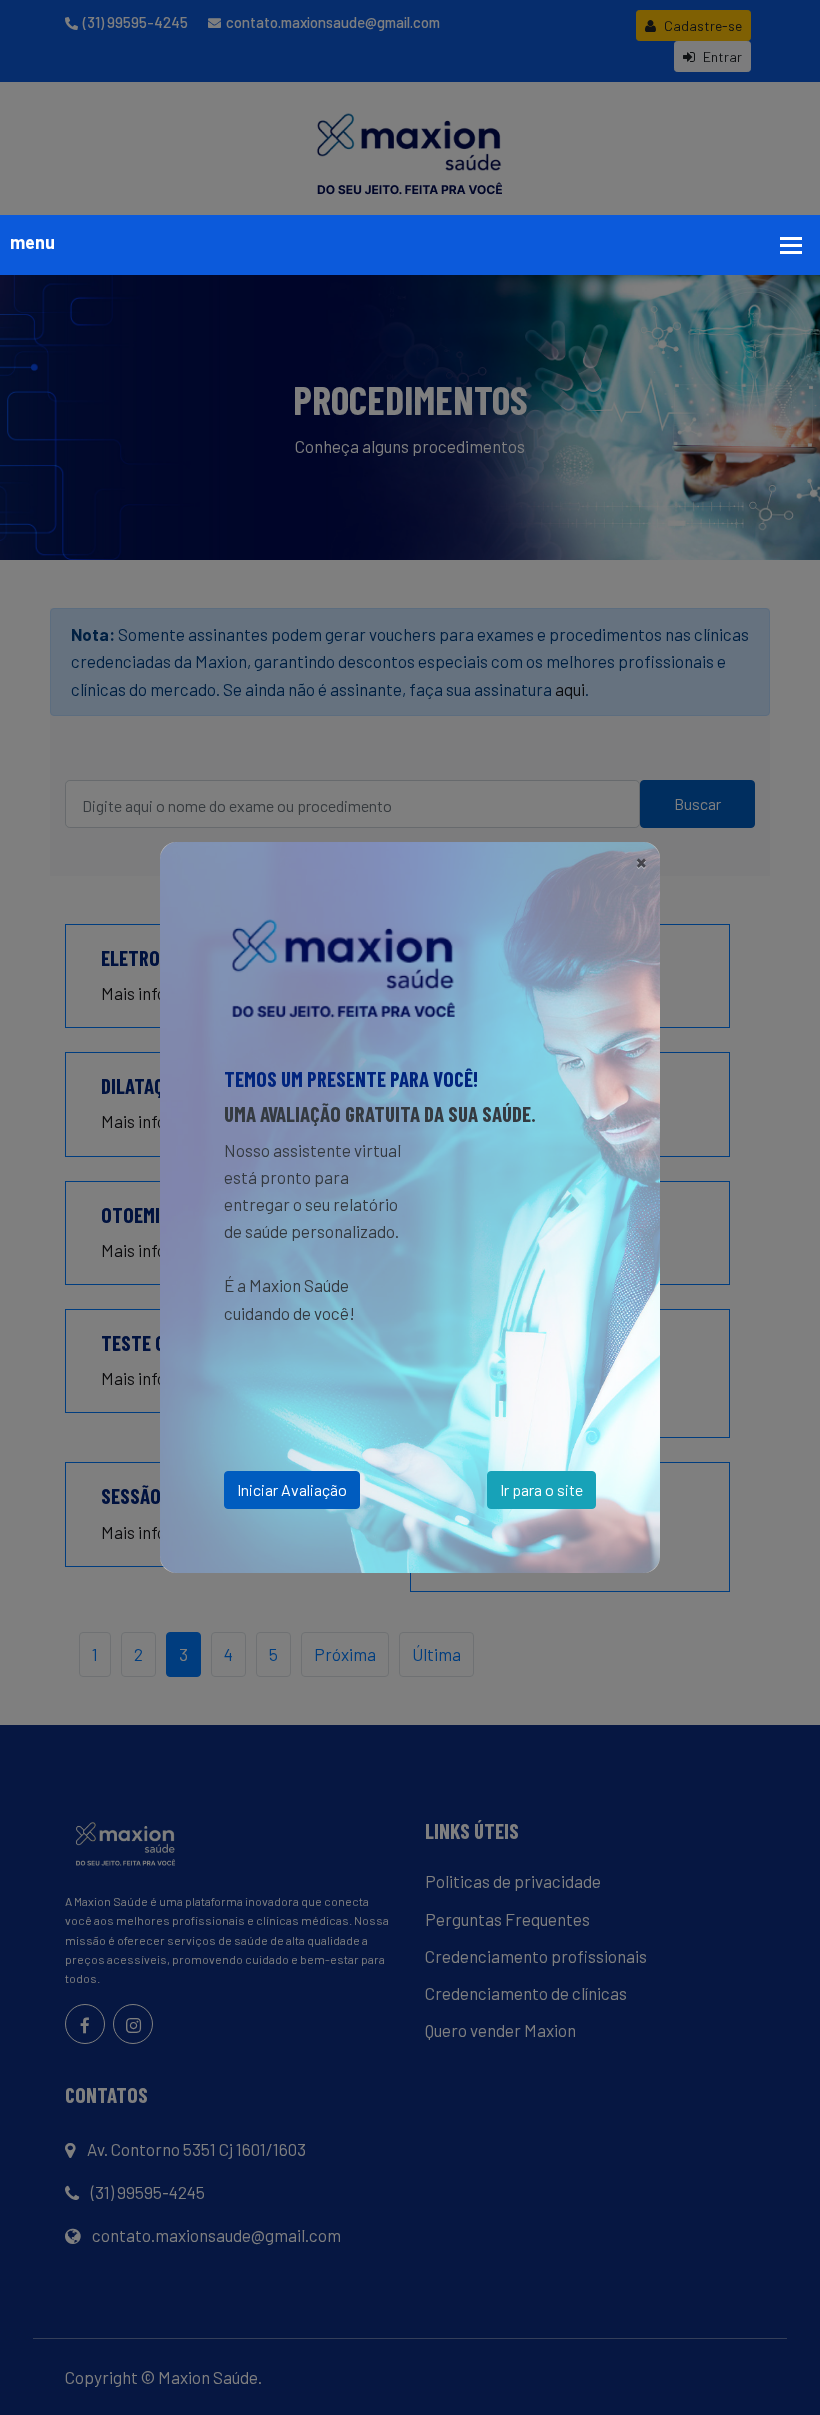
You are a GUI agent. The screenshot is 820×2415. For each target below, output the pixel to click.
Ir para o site (541, 1489)
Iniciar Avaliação (292, 1489)
